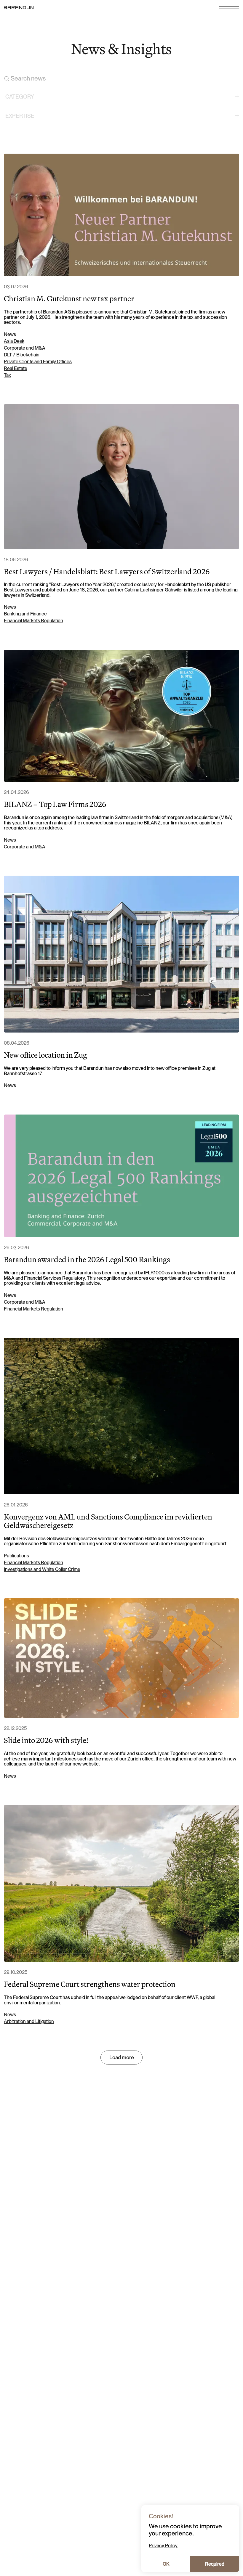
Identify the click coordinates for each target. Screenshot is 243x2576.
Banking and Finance (25, 614)
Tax (7, 375)
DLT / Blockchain (22, 355)
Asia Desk (14, 341)
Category (20, 97)
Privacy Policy (163, 2546)
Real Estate (16, 369)
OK (166, 2564)
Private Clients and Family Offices (38, 362)
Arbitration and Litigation (29, 2022)
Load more (122, 2057)
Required (215, 2564)
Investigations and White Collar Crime (42, 1570)
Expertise (20, 116)
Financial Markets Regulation (33, 621)
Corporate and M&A (25, 348)
